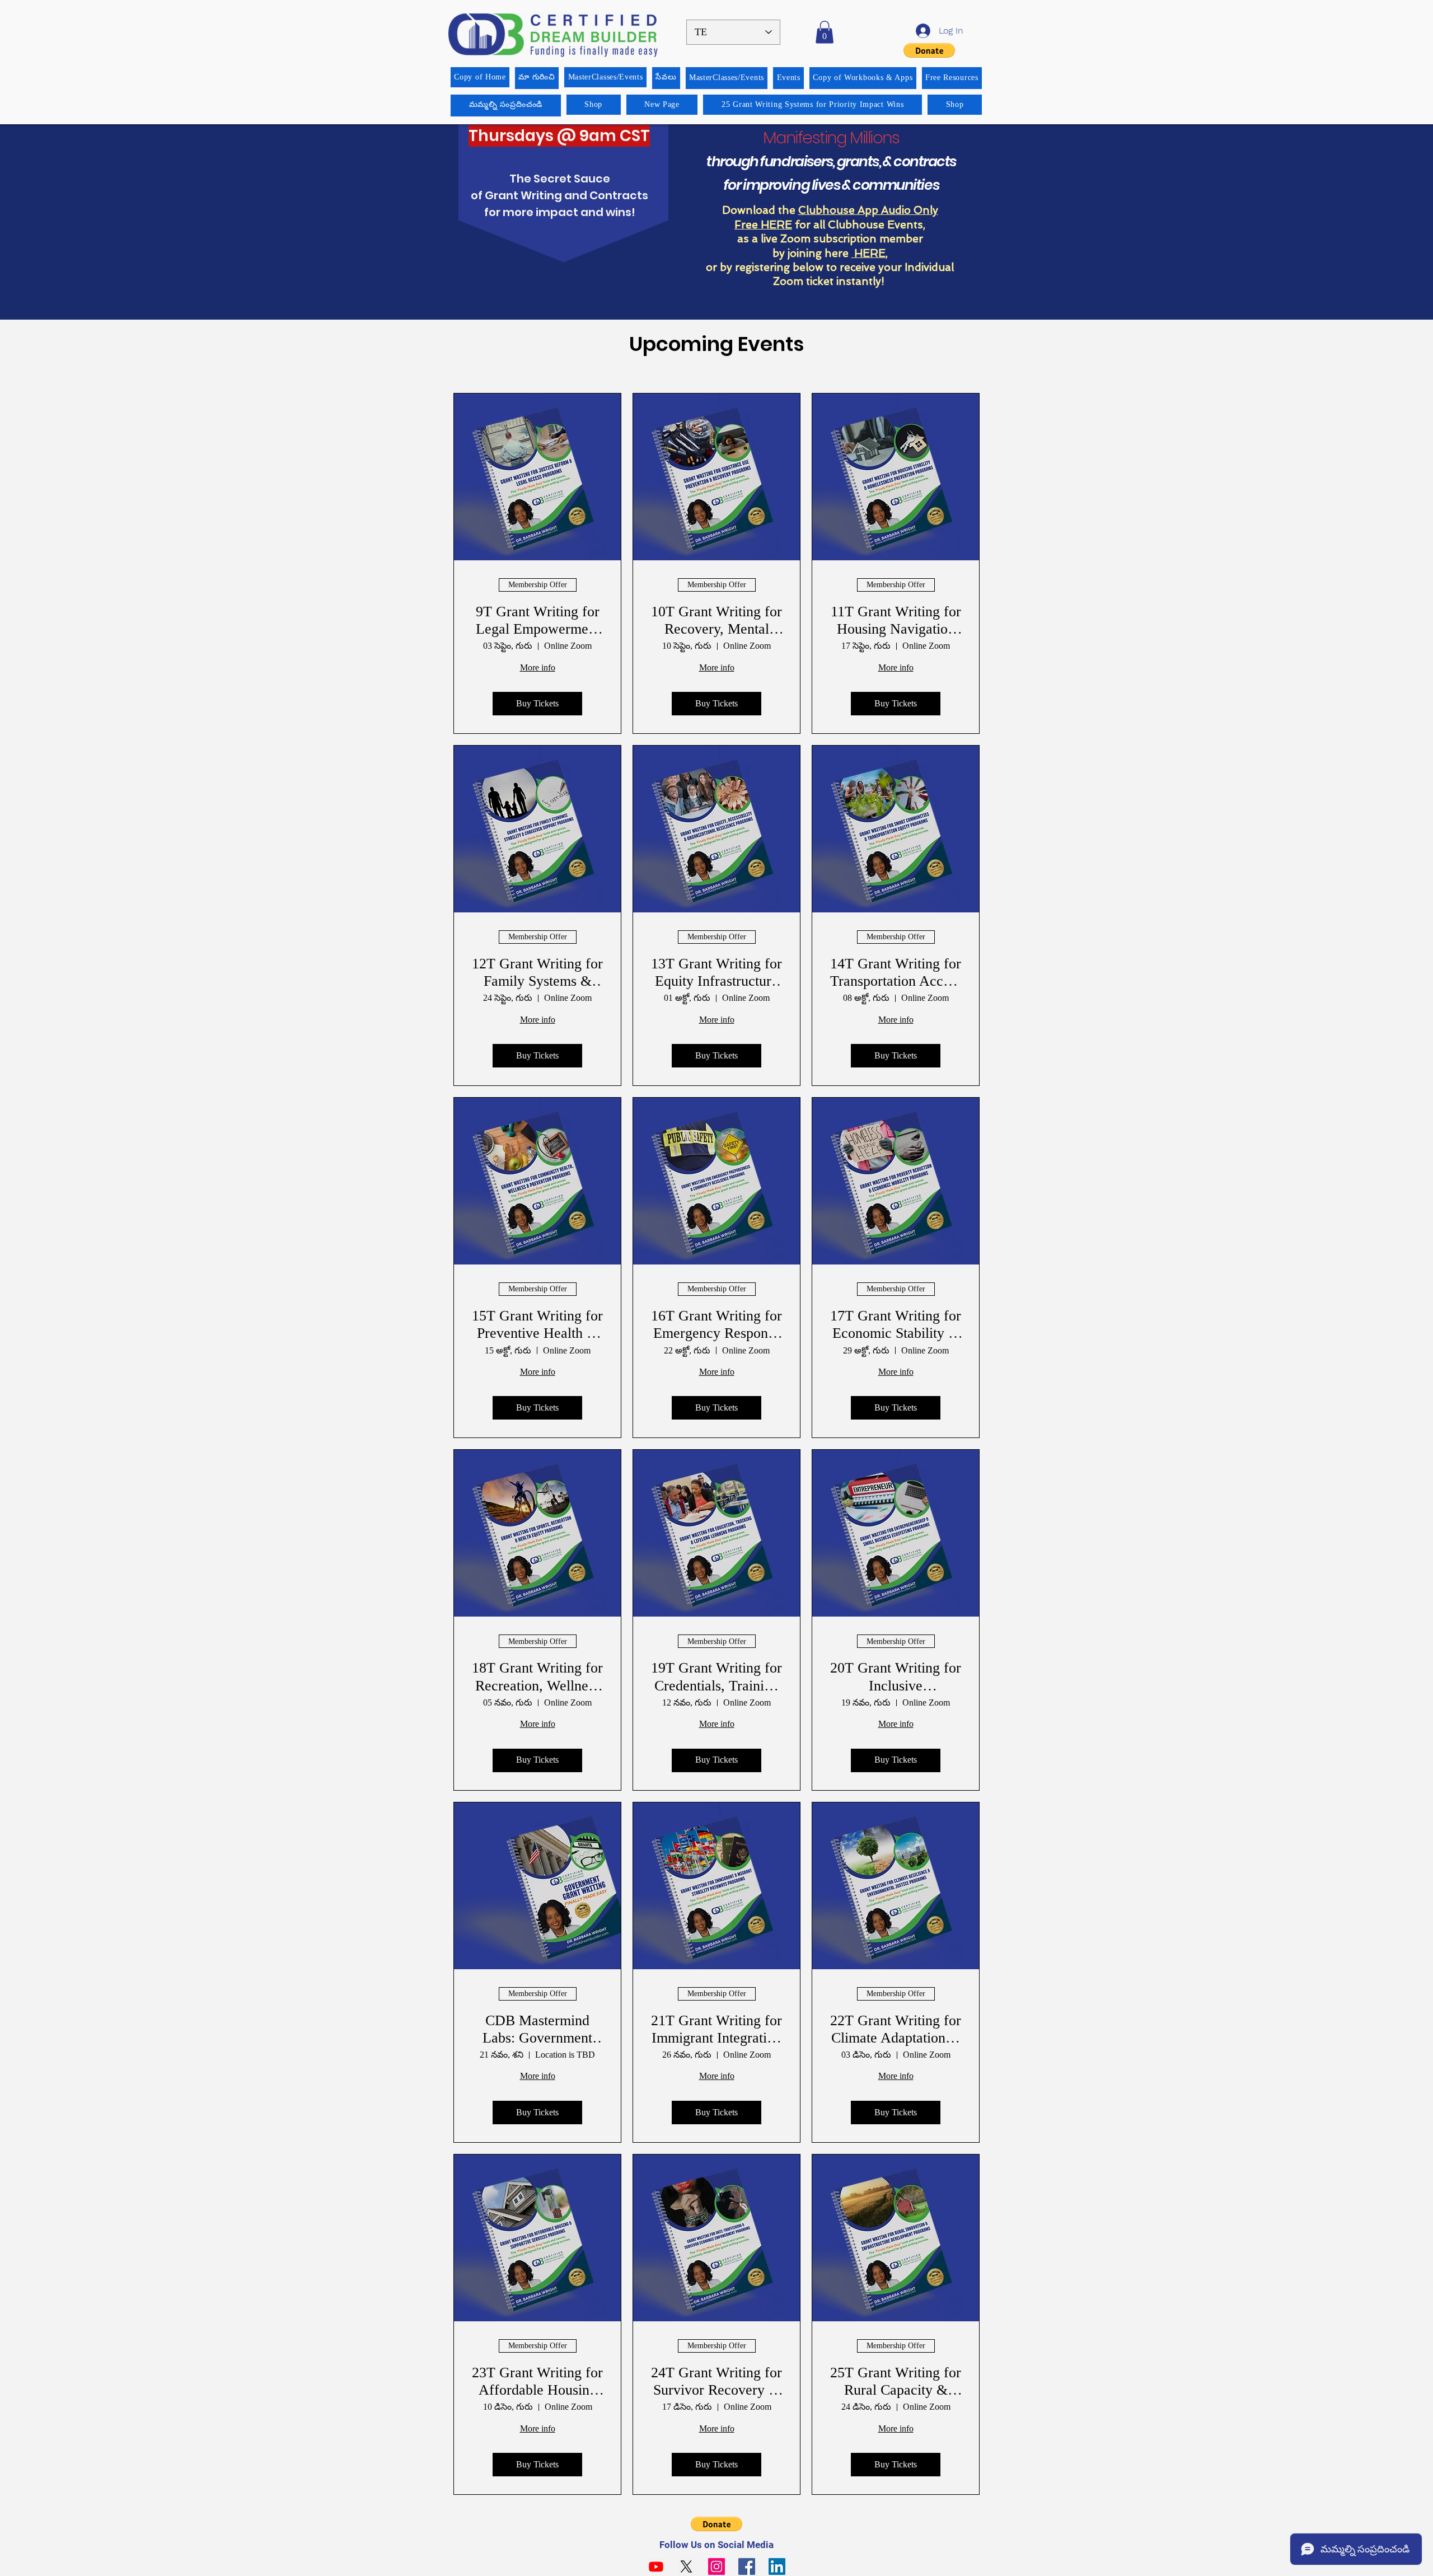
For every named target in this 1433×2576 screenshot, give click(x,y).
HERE (868, 253)
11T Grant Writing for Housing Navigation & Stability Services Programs (896, 620)
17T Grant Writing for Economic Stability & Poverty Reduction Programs (896, 1325)
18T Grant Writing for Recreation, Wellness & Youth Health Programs (537, 1677)
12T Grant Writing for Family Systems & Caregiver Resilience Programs (537, 973)
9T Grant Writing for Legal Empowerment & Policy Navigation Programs (538, 620)
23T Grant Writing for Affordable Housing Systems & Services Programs (537, 2381)
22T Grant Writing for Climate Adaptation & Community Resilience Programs (896, 2029)
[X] (686, 2566)
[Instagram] (716, 2566)
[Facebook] (747, 2566)
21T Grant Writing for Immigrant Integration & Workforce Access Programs (716, 2029)
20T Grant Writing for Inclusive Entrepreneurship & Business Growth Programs (896, 1677)
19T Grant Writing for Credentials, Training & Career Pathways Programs (716, 1677)
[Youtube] (656, 2566)
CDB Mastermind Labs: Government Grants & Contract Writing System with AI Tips (537, 2029)
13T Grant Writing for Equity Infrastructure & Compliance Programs (716, 973)
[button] (825, 32)
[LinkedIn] (777, 2566)
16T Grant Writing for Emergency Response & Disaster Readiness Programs (716, 1325)
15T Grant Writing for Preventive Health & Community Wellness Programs (537, 1325)
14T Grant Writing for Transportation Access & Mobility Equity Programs (896, 973)
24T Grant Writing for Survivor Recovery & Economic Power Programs (716, 2381)
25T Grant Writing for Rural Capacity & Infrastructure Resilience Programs (896, 2381)
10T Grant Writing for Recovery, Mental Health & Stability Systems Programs (716, 620)
